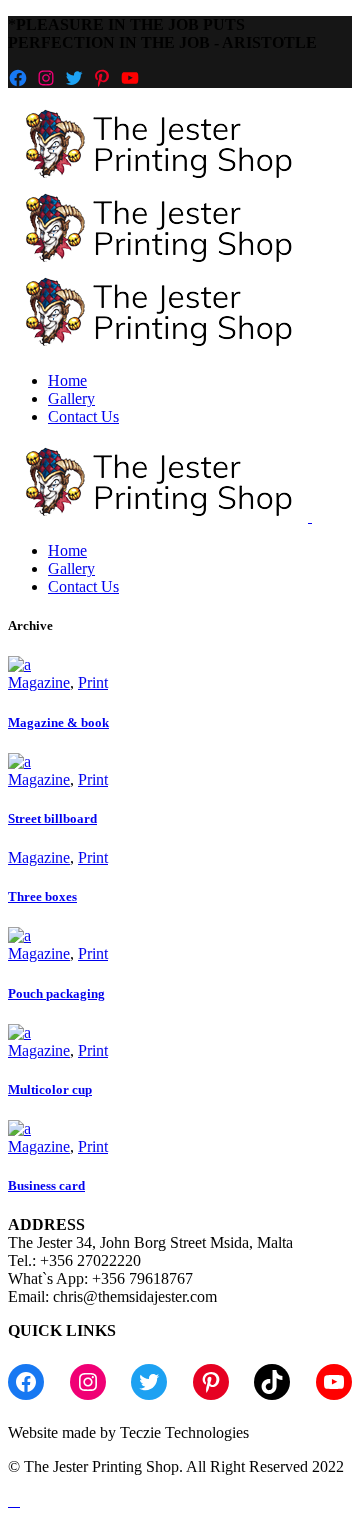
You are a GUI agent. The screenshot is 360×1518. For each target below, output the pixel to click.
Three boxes (42, 896)
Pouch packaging (56, 993)
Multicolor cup (50, 1089)
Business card (46, 1185)
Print (93, 682)
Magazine (39, 682)
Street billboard (52, 818)
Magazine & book (58, 722)
